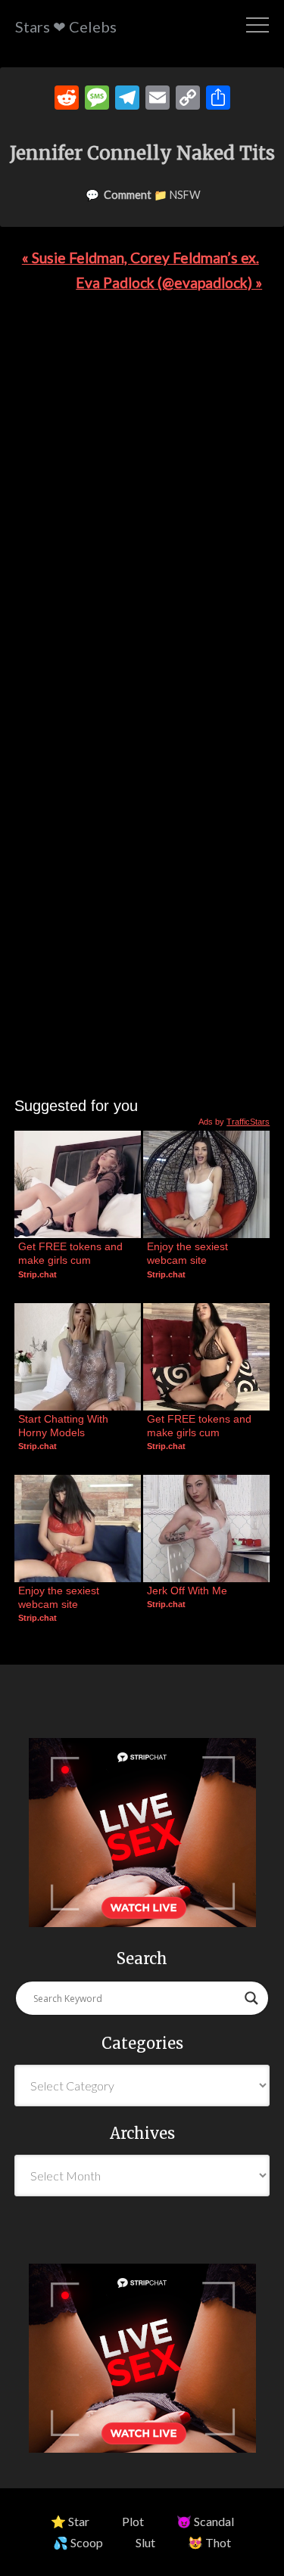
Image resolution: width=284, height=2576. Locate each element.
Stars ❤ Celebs (66, 26)
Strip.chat (37, 1274)
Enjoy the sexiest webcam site (189, 1253)
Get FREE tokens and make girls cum (72, 1253)
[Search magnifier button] (251, 1998)
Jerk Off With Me (187, 1591)
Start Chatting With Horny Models (65, 1426)
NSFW (185, 195)
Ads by (234, 1122)
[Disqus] (142, 511)
